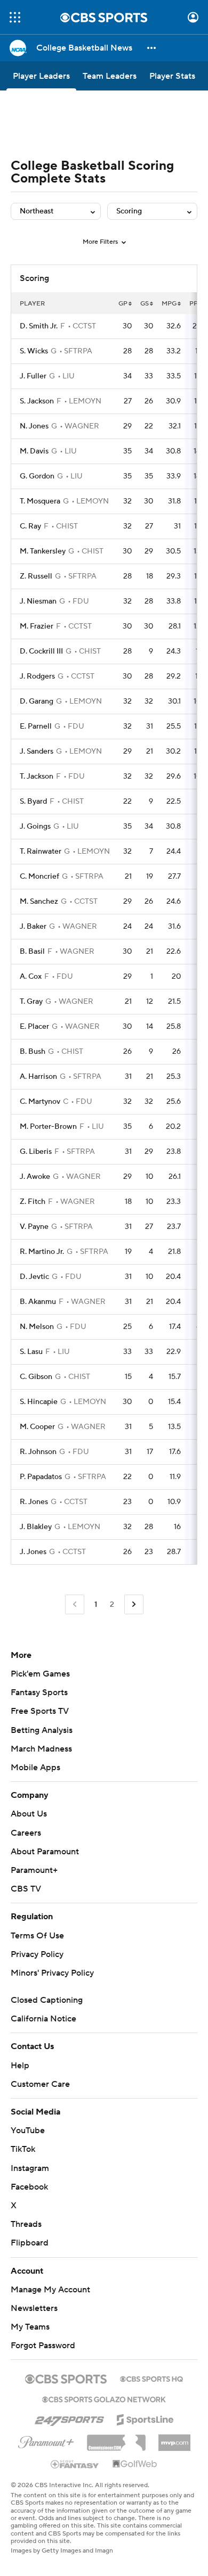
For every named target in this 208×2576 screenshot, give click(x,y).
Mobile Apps (35, 1768)
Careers (26, 1833)
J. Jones (33, 1552)
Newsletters (34, 2308)
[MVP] (174, 2439)
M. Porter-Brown (48, 1127)
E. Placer (34, 1027)
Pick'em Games (40, 1674)
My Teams (30, 2327)
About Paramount (45, 1852)
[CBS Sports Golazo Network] (104, 2398)
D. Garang (37, 701)
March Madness (41, 1749)
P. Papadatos (41, 1477)
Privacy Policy (37, 1954)
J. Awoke (35, 1177)
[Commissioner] (116, 2439)
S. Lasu (31, 1352)
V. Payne (34, 1227)
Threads (26, 2224)
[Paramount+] (46, 2440)
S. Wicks (34, 351)
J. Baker (33, 927)
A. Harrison (38, 1077)
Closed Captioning (47, 2000)
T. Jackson (37, 777)
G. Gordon (37, 476)
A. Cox (31, 977)
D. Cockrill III (41, 651)
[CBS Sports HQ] (151, 2378)
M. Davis (34, 451)
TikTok (23, 2149)
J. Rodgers (37, 676)
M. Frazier (37, 626)
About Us (29, 1814)
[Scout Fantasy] (75, 2464)
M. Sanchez (39, 902)
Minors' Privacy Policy (52, 1973)
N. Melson (37, 1327)
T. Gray (31, 1002)
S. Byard (33, 802)
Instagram (30, 2168)
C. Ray (30, 526)
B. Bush (33, 1052)
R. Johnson (38, 1452)
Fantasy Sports (39, 1692)
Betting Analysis (42, 1730)
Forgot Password (43, 2346)
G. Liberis (36, 1152)
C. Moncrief (39, 877)
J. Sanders (37, 752)
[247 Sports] (69, 2418)
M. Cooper (37, 1427)
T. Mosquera (40, 501)
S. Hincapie (39, 1402)
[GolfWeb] (135, 2464)
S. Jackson (37, 401)
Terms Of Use (37, 1936)
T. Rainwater (41, 852)
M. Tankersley (43, 551)
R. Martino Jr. (42, 1252)
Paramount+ (34, 1870)
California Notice (43, 2019)
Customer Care (40, 2084)
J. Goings (35, 827)
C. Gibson (36, 1377)
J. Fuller (33, 376)
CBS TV (26, 1889)
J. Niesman (38, 601)
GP (123, 304)
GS (145, 304)
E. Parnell (36, 726)
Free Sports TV (40, 1711)
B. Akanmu (38, 1302)
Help (20, 2066)
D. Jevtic (34, 1277)
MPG (169, 304)
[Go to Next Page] (134, 1604)
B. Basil (32, 952)
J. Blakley (36, 1527)
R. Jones (34, 1502)
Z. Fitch (33, 1202)
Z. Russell (36, 576)
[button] (15, 17)
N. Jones (34, 426)
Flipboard (30, 2243)
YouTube (28, 2131)
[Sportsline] (145, 2418)
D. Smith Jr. (39, 326)
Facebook (29, 2187)
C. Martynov (40, 1102)
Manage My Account (50, 2290)
